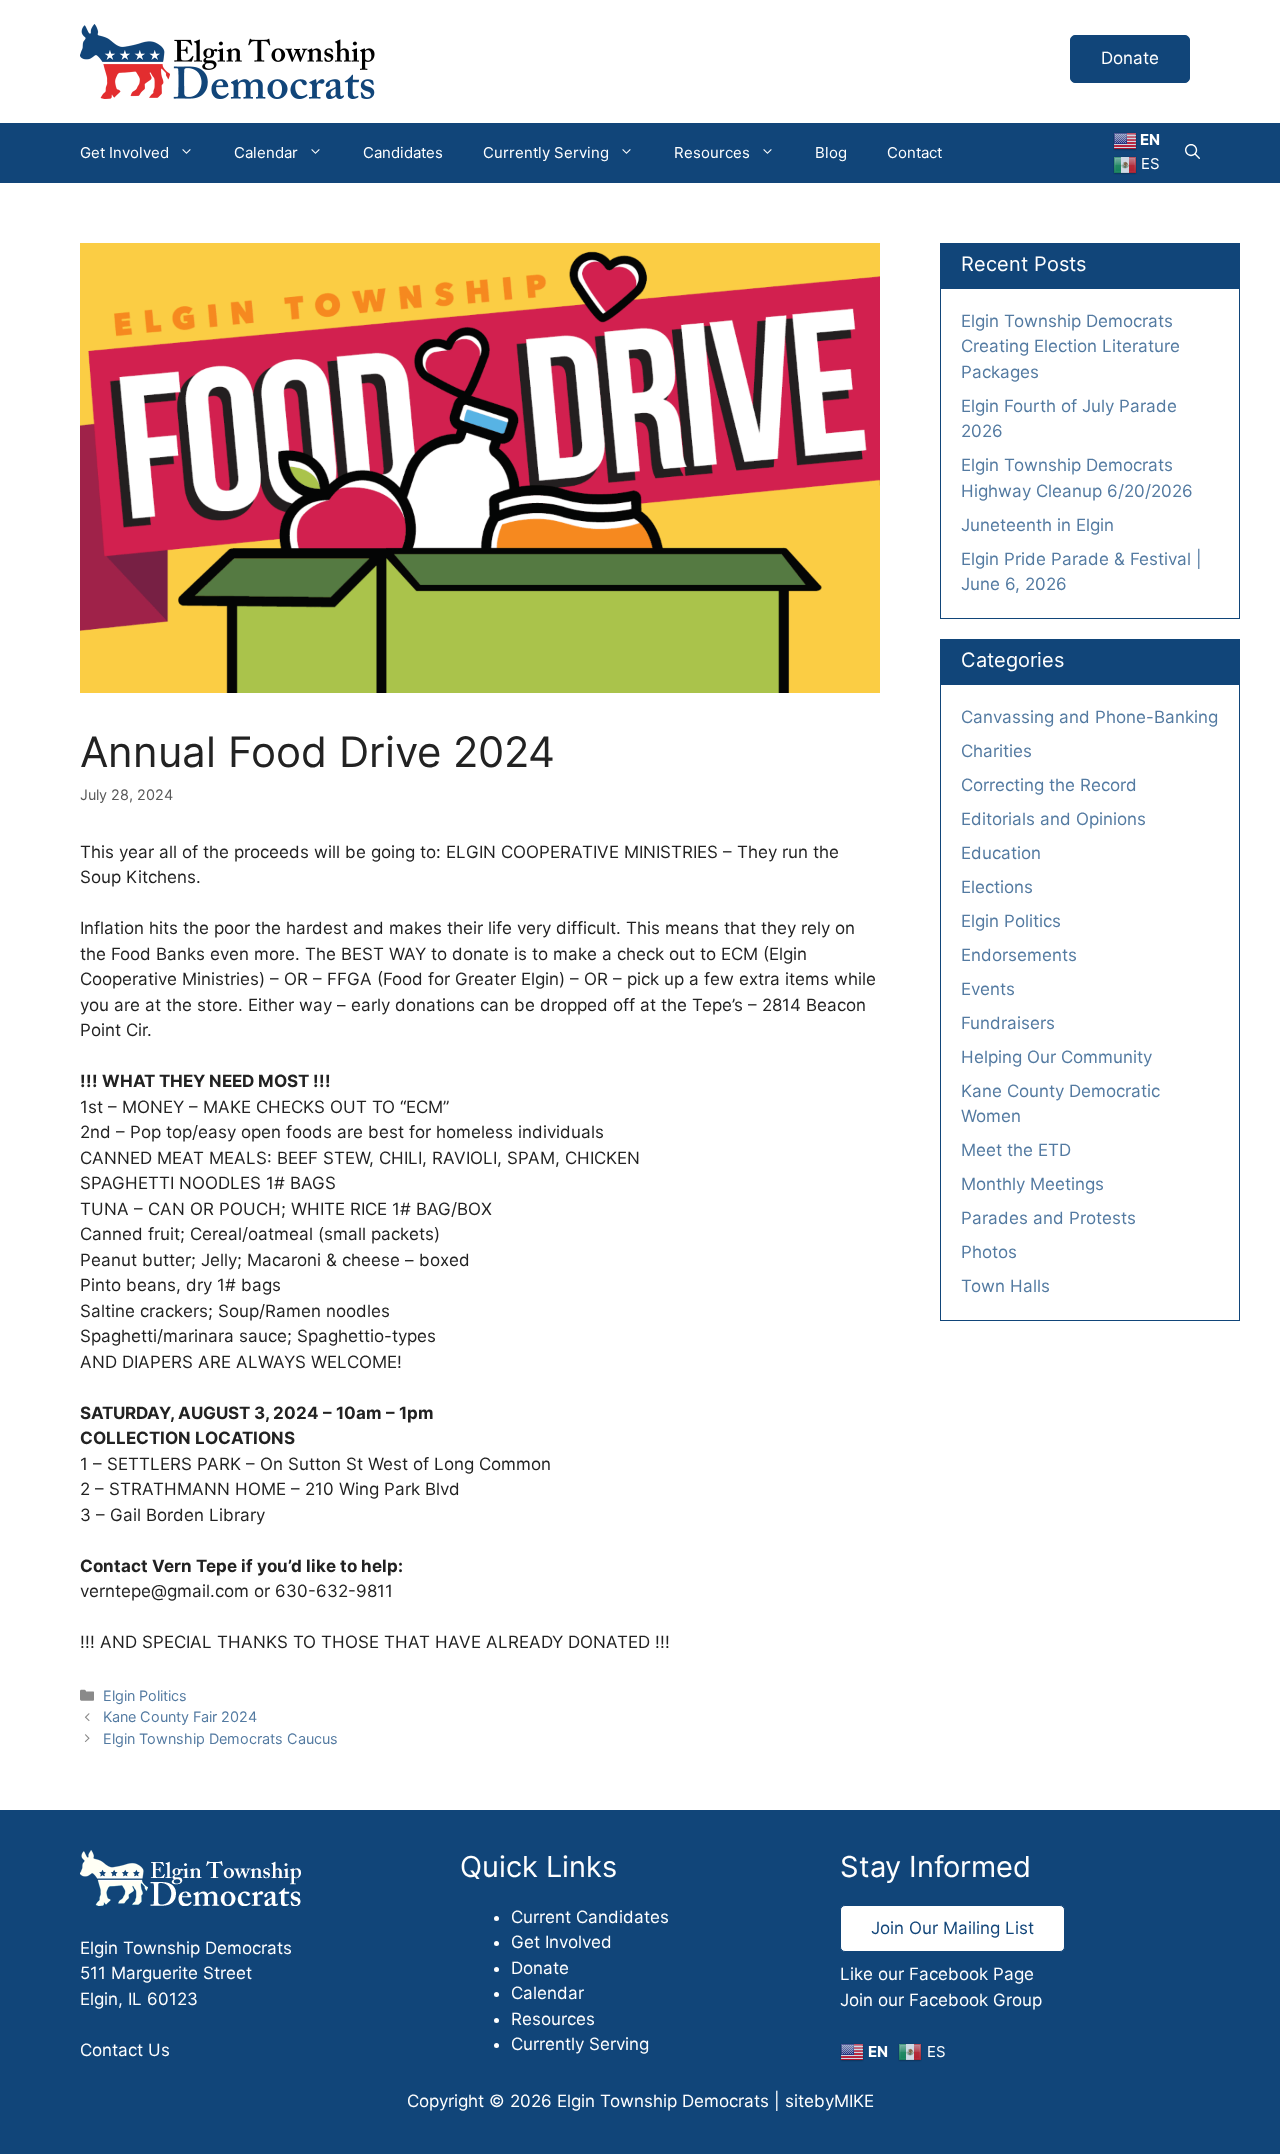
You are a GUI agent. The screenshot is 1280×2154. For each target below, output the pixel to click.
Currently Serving (546, 152)
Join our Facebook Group (941, 2000)
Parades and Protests (1048, 1218)
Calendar (266, 152)
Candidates (403, 152)
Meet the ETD (1016, 1150)
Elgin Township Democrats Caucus (220, 1738)
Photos (989, 1252)
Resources (712, 152)
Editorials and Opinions (1053, 819)
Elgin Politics (145, 1695)
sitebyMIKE (829, 2101)
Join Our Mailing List (952, 1928)
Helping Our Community (1056, 1057)
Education (1001, 853)
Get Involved (124, 152)
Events (988, 989)
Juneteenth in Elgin (1037, 525)
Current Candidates (590, 1917)
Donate (1130, 58)
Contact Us (125, 2050)
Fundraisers (1008, 1023)
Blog (831, 152)
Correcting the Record (1049, 785)
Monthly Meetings (1032, 1184)
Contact (914, 152)
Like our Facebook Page (937, 1974)
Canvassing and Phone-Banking (1089, 717)
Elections (997, 887)
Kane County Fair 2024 (180, 1716)
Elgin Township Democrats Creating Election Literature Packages (1070, 346)
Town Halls (1005, 1286)
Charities (996, 751)
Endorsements (1019, 955)
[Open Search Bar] (1192, 153)
